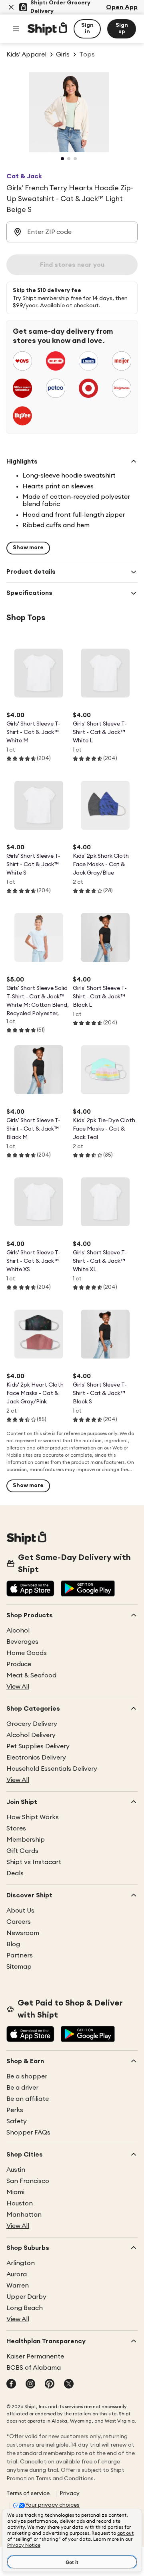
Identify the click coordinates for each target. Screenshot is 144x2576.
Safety (17, 2121)
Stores (16, 1828)
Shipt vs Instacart (34, 1862)
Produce (19, 1664)
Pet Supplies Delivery (38, 1746)
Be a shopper (27, 2076)
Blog (13, 1944)
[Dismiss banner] (11, 7)
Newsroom (23, 1933)
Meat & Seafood (31, 1675)
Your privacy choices (52, 2505)
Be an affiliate (28, 2099)
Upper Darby (26, 2297)
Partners (20, 1955)
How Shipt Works (33, 1817)
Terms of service (28, 2493)
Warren (18, 2286)
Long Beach (25, 2308)
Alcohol (18, 1631)
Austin (16, 2170)
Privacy (70, 2493)
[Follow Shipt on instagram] (30, 2385)
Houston (20, 2203)
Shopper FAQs (28, 2133)
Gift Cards (22, 1851)
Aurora (17, 2274)
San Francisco (28, 2181)
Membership (26, 1840)
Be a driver (22, 2088)
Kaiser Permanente (35, 2356)
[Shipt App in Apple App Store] (30, 1589)
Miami (15, 2192)
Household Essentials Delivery (52, 1769)
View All (18, 1687)
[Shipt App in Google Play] (88, 1589)
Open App (122, 7)
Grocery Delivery (32, 1724)
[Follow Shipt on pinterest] (50, 2385)
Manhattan (24, 2215)
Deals (15, 1873)
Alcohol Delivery (31, 1735)
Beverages (22, 1642)
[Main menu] (16, 29)
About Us (20, 1911)
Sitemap (19, 1967)
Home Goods (27, 1653)
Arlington (21, 2263)
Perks (15, 2110)
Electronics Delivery (36, 1758)
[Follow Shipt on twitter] (69, 2385)
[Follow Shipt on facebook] (11, 2385)
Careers (19, 1922)
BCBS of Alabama (34, 2368)
